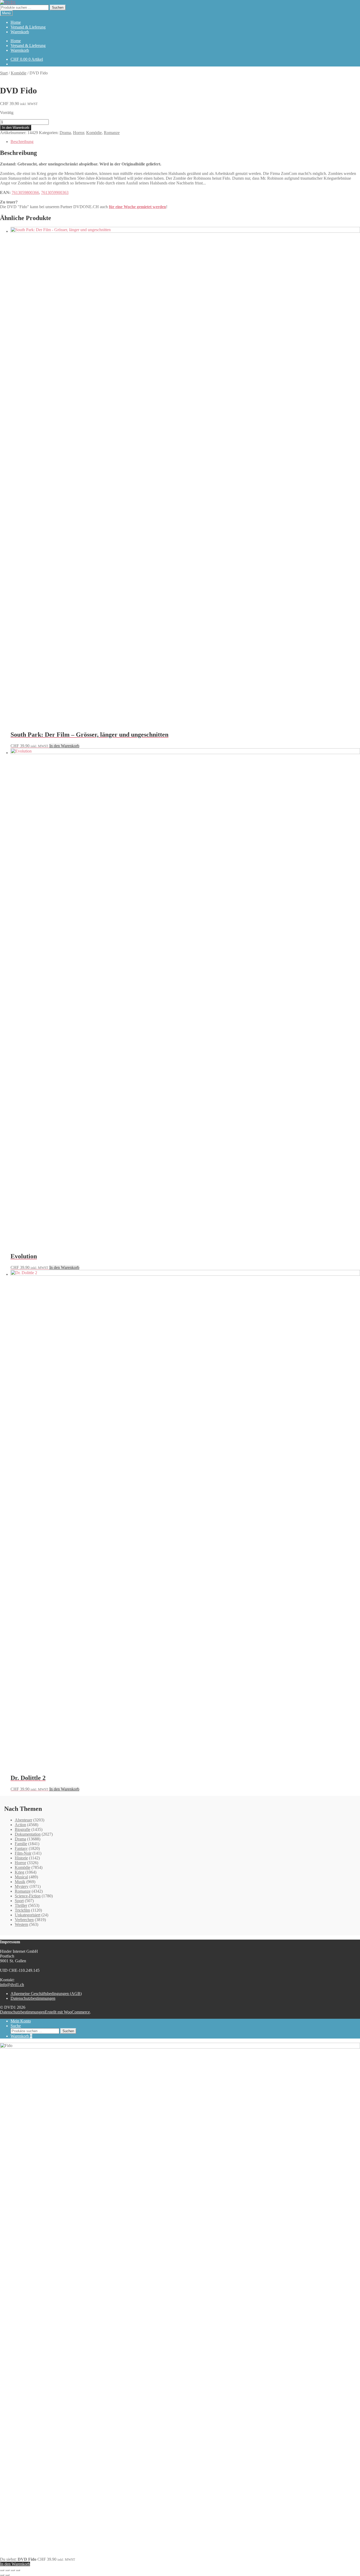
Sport (19, 1901)
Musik (20, 1882)
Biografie (23, 1829)
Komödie (19, 73)
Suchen (58, 8)
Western (21, 1924)
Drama (65, 133)
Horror (79, 133)
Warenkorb (20, 32)
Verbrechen (24, 1920)
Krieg (20, 1872)
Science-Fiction (28, 1896)
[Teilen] (13, 2570)
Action (20, 1825)
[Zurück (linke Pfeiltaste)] (2, 2575)
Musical (21, 1877)
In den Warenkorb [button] (64, 746)
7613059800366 (25, 192)
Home (16, 22)
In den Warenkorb (16, 128)
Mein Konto (21, 2021)
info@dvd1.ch (12, 1985)
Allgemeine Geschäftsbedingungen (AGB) (46, 1994)
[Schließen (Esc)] (18, 2570)
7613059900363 (55, 192)
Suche (16, 2026)
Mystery (22, 1886)
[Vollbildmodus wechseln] (7, 2570)
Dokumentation (28, 1834)
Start (4, 73)
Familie (21, 1844)
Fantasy (21, 1848)
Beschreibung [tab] (22, 142)
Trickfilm (22, 1910)
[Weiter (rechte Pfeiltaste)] (7, 2575)
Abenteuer (23, 1820)
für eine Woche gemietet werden (137, 207)
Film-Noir (23, 1853)
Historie (21, 1858)
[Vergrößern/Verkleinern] (2, 2570)
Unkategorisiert (28, 1915)
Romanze (112, 133)
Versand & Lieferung (28, 27)
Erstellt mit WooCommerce (67, 2012)
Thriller (21, 1905)
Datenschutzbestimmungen (33, 1998)
